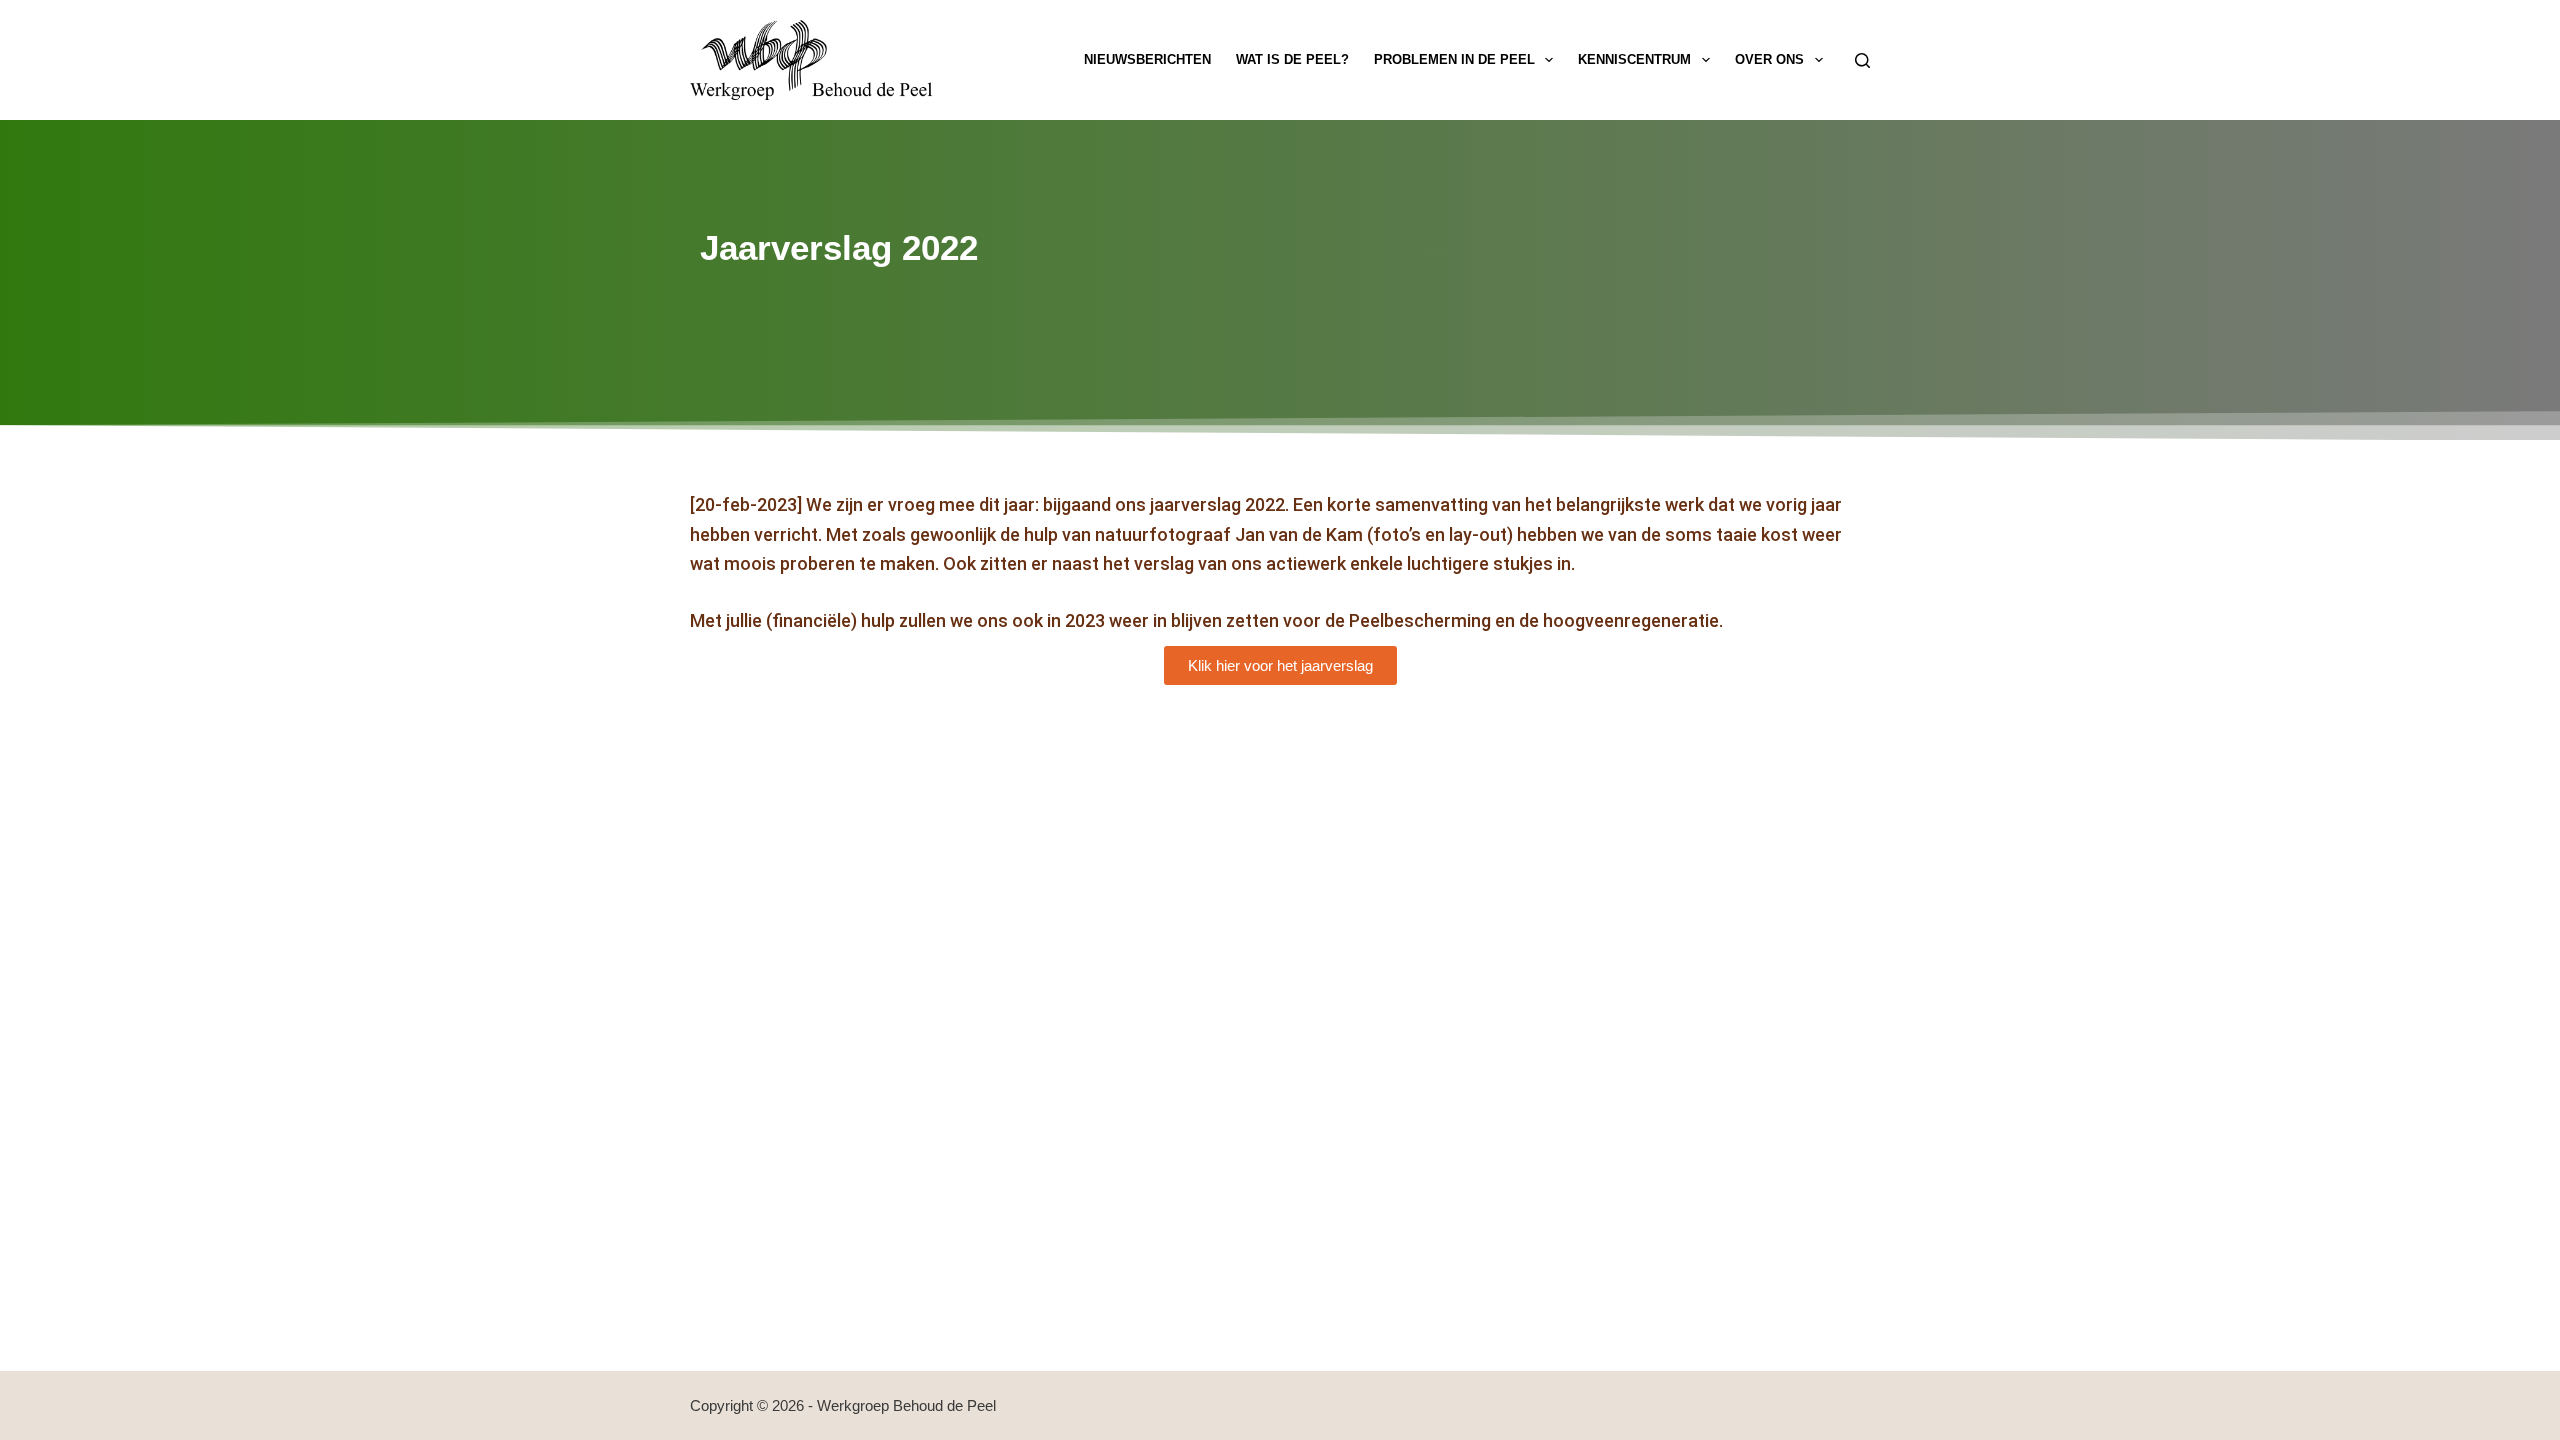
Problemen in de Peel (1454, 59)
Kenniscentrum (1634, 59)
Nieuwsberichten (1147, 59)
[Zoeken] (1862, 60)
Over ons (1769, 59)
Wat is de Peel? (1292, 59)
